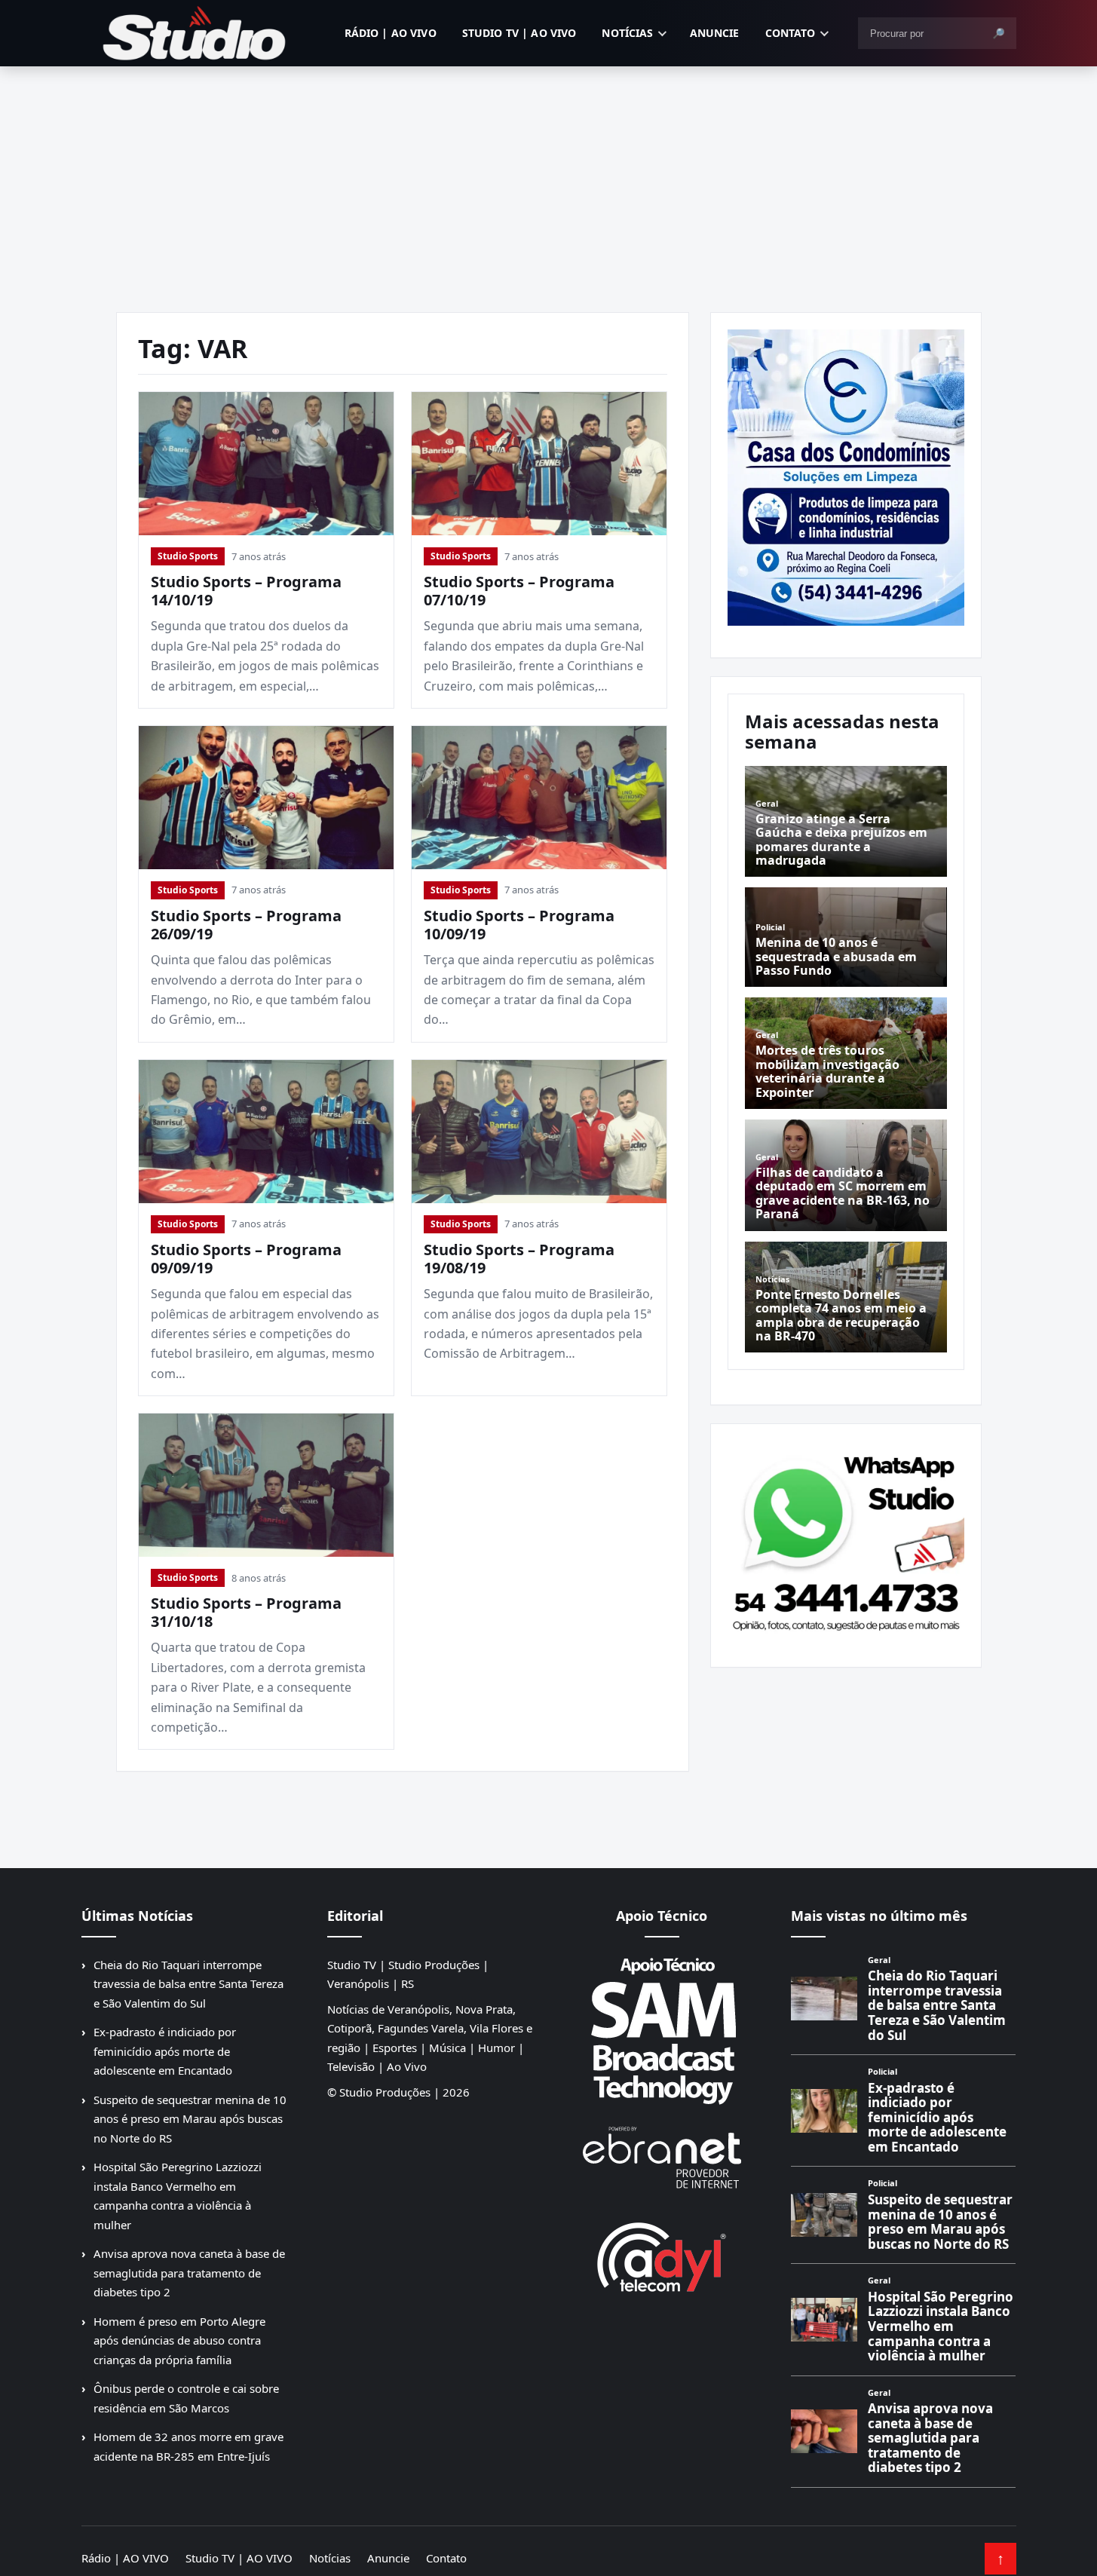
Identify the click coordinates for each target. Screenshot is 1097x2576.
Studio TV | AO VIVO (519, 33)
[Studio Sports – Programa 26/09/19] (266, 798)
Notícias (627, 33)
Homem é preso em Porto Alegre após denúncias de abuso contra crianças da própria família (179, 2340)
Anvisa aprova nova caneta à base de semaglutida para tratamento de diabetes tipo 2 (189, 2273)
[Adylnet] (662, 2257)
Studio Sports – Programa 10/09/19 (519, 925)
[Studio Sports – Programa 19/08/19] (539, 1132)
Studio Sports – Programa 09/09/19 (246, 1259)
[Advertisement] (549, 179)
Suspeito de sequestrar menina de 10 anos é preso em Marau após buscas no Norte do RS (190, 2119)
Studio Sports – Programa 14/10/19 (246, 591)
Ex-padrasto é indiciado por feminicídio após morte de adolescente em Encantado (165, 2051)
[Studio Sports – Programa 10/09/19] (539, 798)
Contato (791, 33)
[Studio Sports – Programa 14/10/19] (266, 464)
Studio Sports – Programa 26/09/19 (246, 925)
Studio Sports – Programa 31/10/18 (246, 1612)
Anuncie (715, 33)
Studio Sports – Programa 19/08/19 (519, 1259)
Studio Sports (188, 556)
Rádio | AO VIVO (391, 33)
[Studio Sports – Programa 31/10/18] (266, 1485)
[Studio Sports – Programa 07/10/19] (539, 464)
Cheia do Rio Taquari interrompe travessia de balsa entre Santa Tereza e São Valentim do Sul (188, 1984)
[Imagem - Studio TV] (846, 1539)
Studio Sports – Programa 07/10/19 (519, 591)
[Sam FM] (662, 2030)
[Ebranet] (662, 2158)
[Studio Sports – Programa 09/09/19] (266, 1132)
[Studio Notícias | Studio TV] (195, 33)
